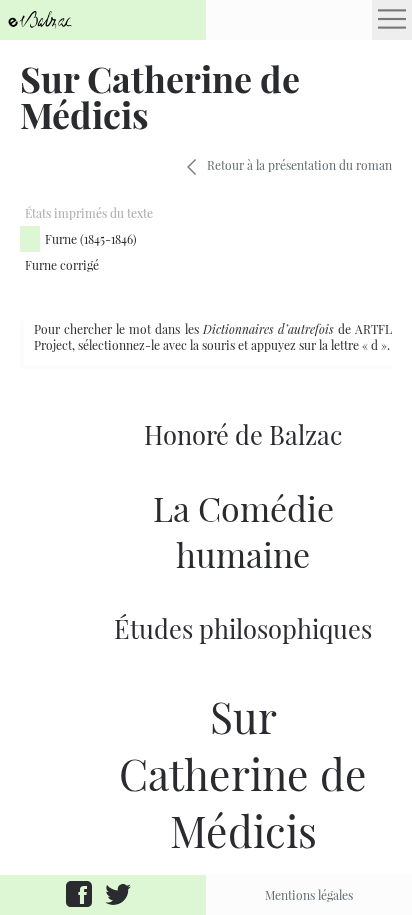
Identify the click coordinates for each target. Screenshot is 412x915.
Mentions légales (309, 895)
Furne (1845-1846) (91, 239)
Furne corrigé (62, 265)
